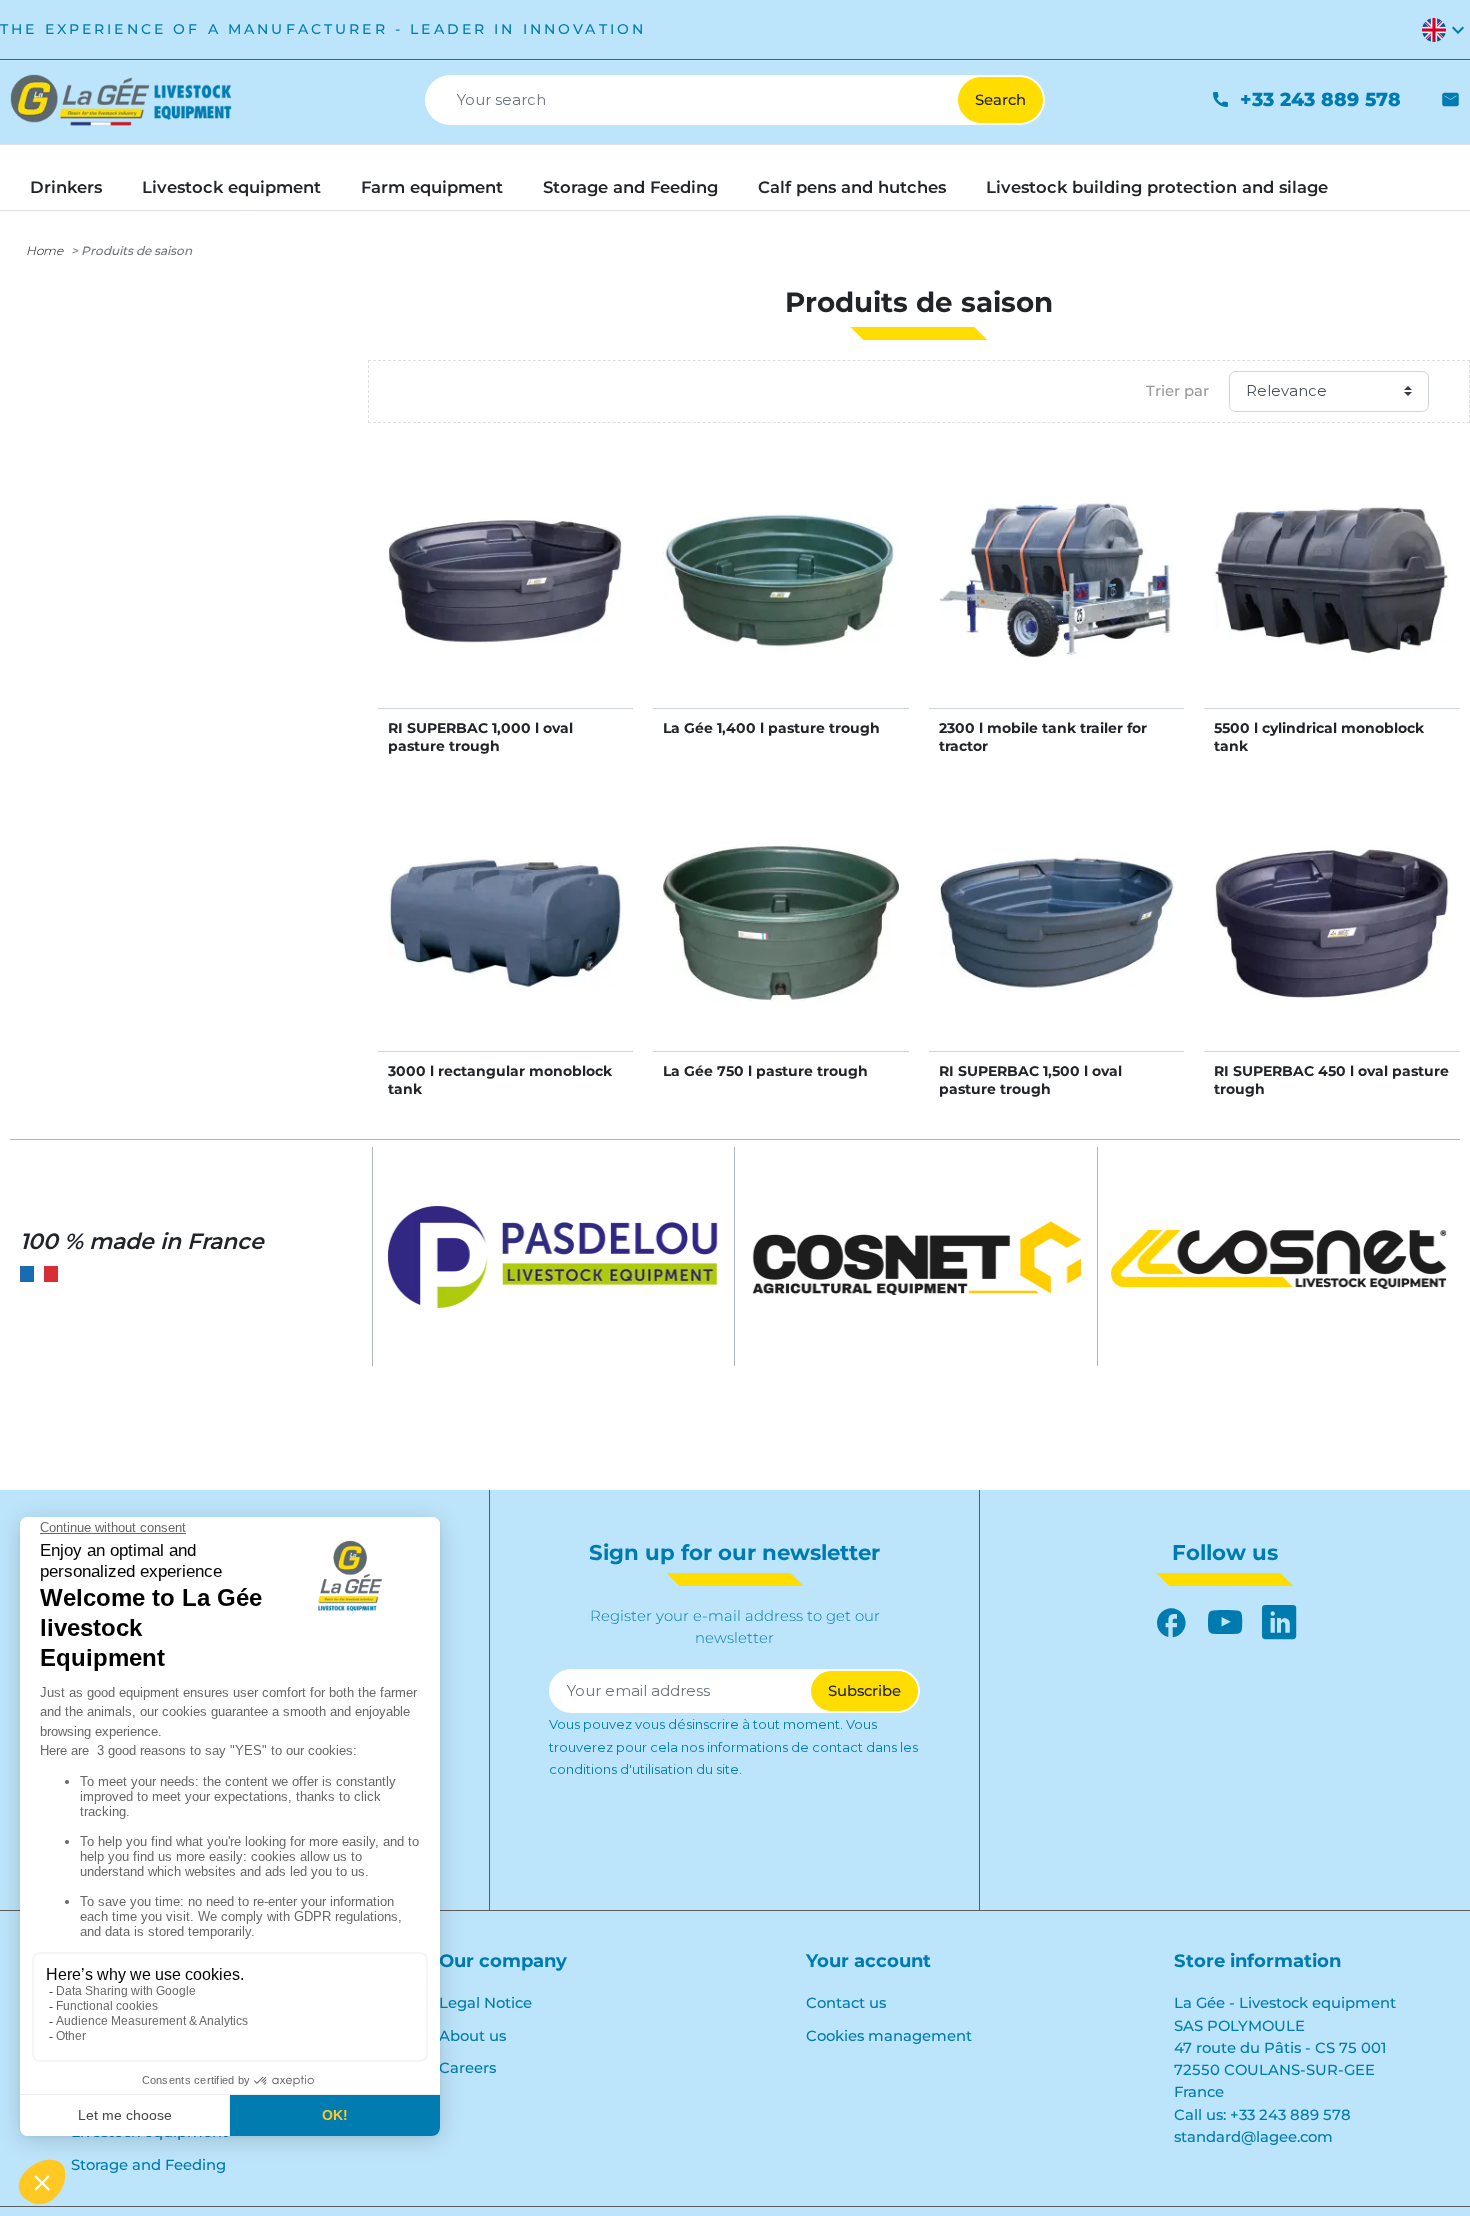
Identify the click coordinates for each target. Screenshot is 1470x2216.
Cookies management (889, 2036)
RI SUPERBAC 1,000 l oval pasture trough (480, 737)
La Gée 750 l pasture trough (765, 1071)
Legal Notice (485, 2003)
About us (472, 2036)
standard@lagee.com (1253, 2137)
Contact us (846, 2003)
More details (505, 601)
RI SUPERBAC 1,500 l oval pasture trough (1030, 1080)
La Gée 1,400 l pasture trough (771, 728)
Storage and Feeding (148, 2165)
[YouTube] (1225, 1622)
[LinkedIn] (1279, 1622)
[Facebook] (1171, 1622)
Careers (467, 2068)
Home (44, 250)
